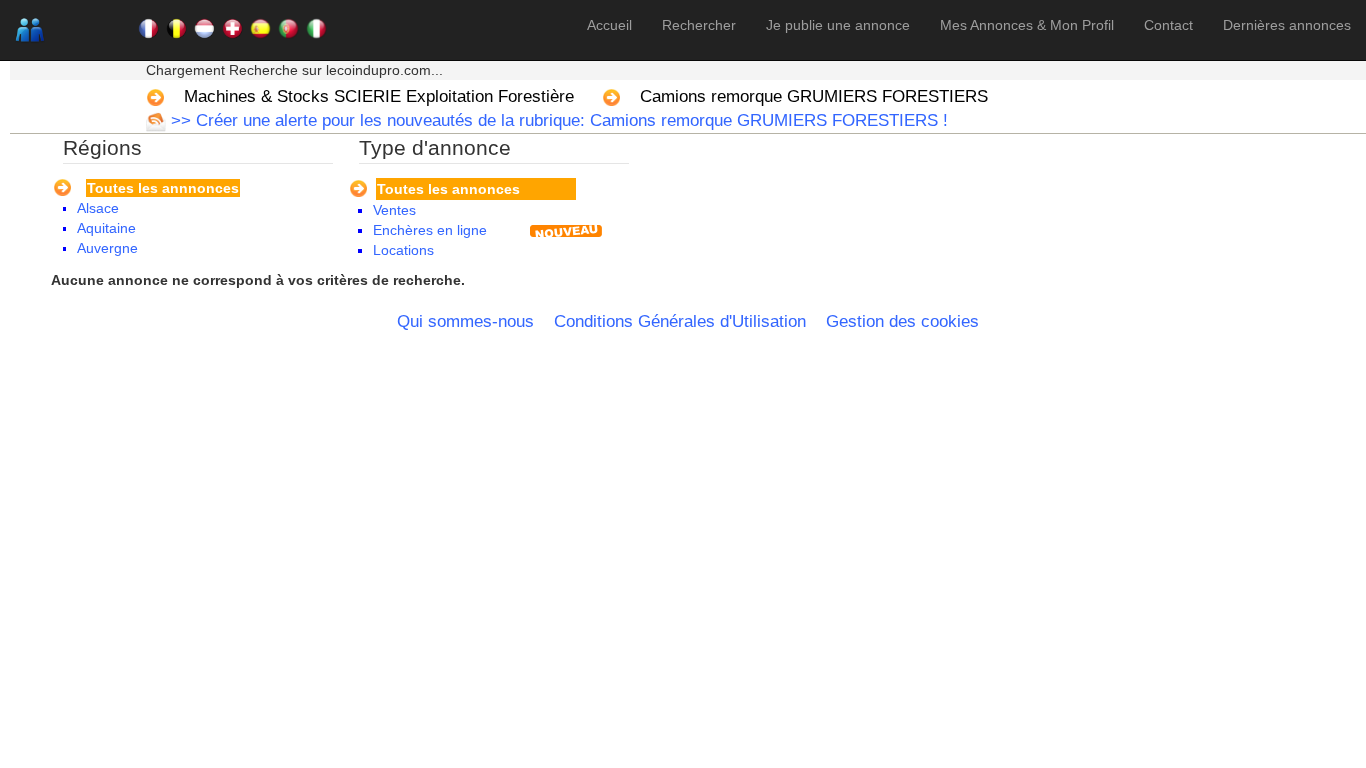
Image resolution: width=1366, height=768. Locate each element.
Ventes (394, 210)
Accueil (609, 25)
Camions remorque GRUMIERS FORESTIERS (814, 96)
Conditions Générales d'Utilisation (680, 321)
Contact (1168, 25)
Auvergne (107, 248)
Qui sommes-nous (465, 321)
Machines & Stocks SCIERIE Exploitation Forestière (379, 96)
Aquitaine (106, 228)
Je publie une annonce (838, 25)
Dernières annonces (1287, 25)
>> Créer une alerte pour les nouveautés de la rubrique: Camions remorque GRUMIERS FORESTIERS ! (557, 120)
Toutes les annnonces (163, 188)
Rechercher (699, 25)
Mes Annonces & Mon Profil (1027, 25)
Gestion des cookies (902, 321)
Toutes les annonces (448, 189)
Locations (403, 250)
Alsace (98, 208)
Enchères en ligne (430, 230)
